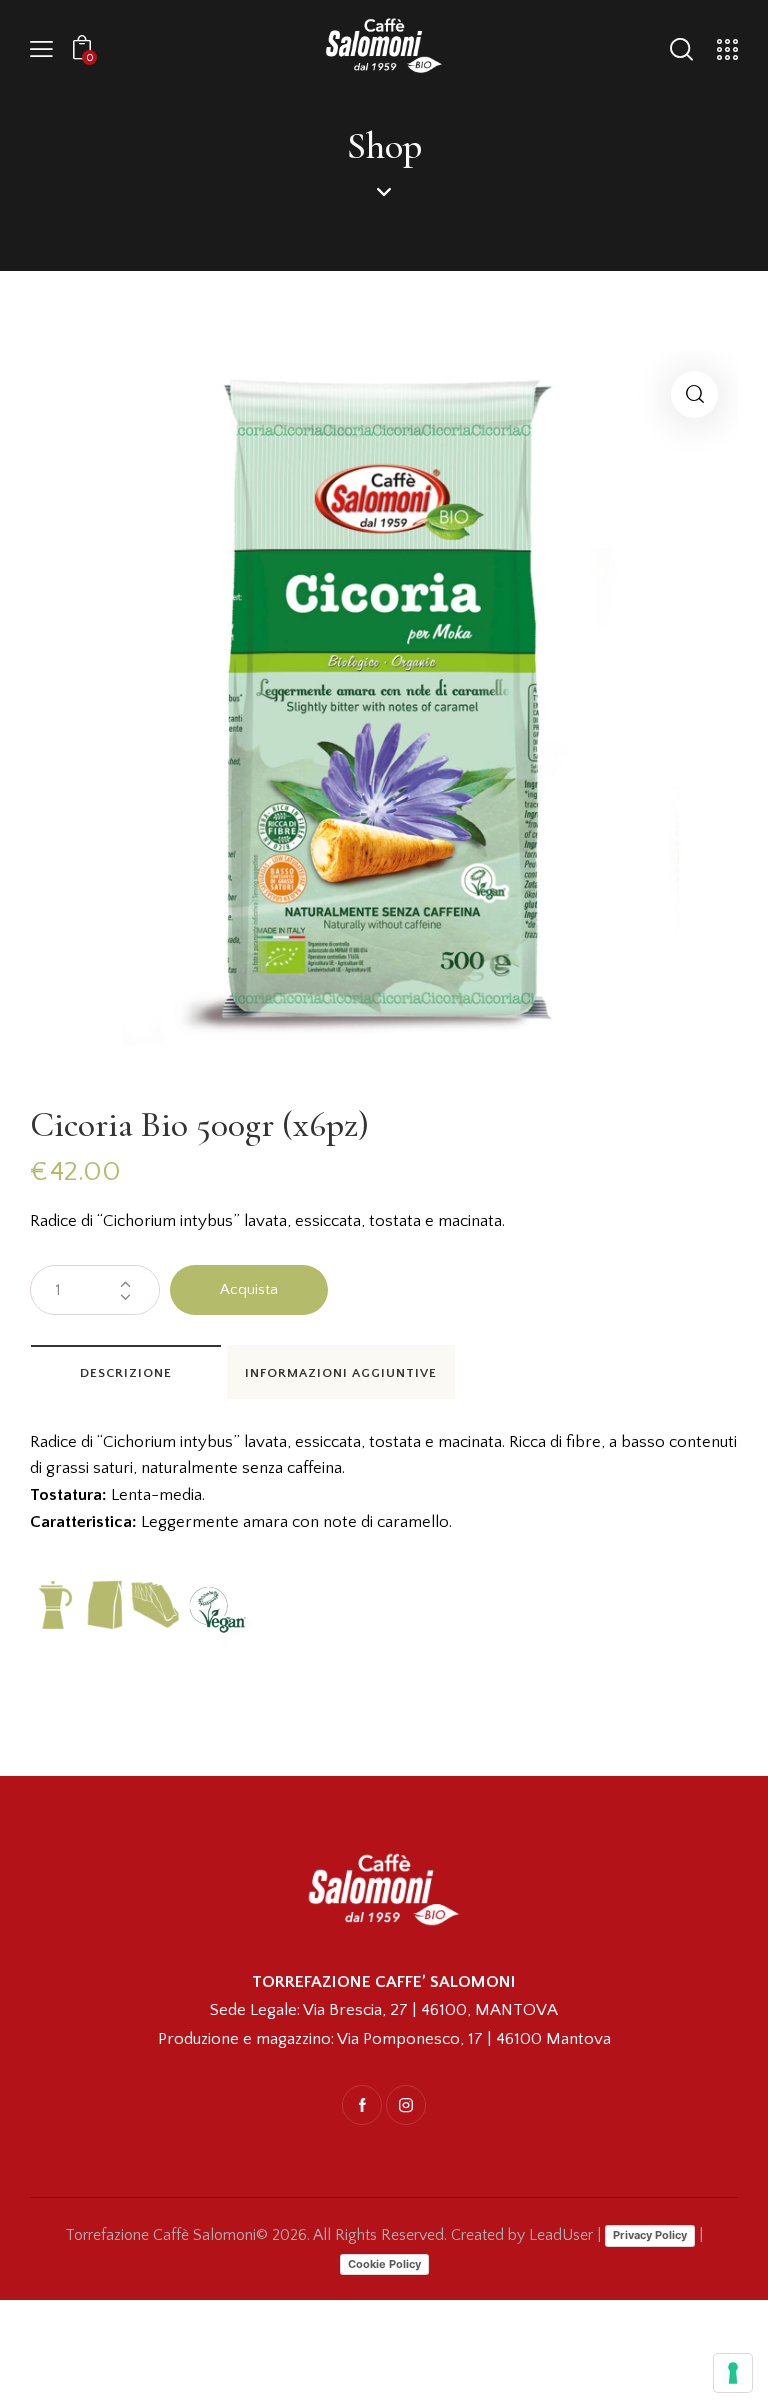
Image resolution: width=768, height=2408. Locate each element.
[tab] (126, 1372)
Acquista (249, 1289)
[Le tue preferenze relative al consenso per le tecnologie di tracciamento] (733, 2373)
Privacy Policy (650, 2235)
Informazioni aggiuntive (341, 1373)
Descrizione (126, 1373)
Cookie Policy (384, 2264)
